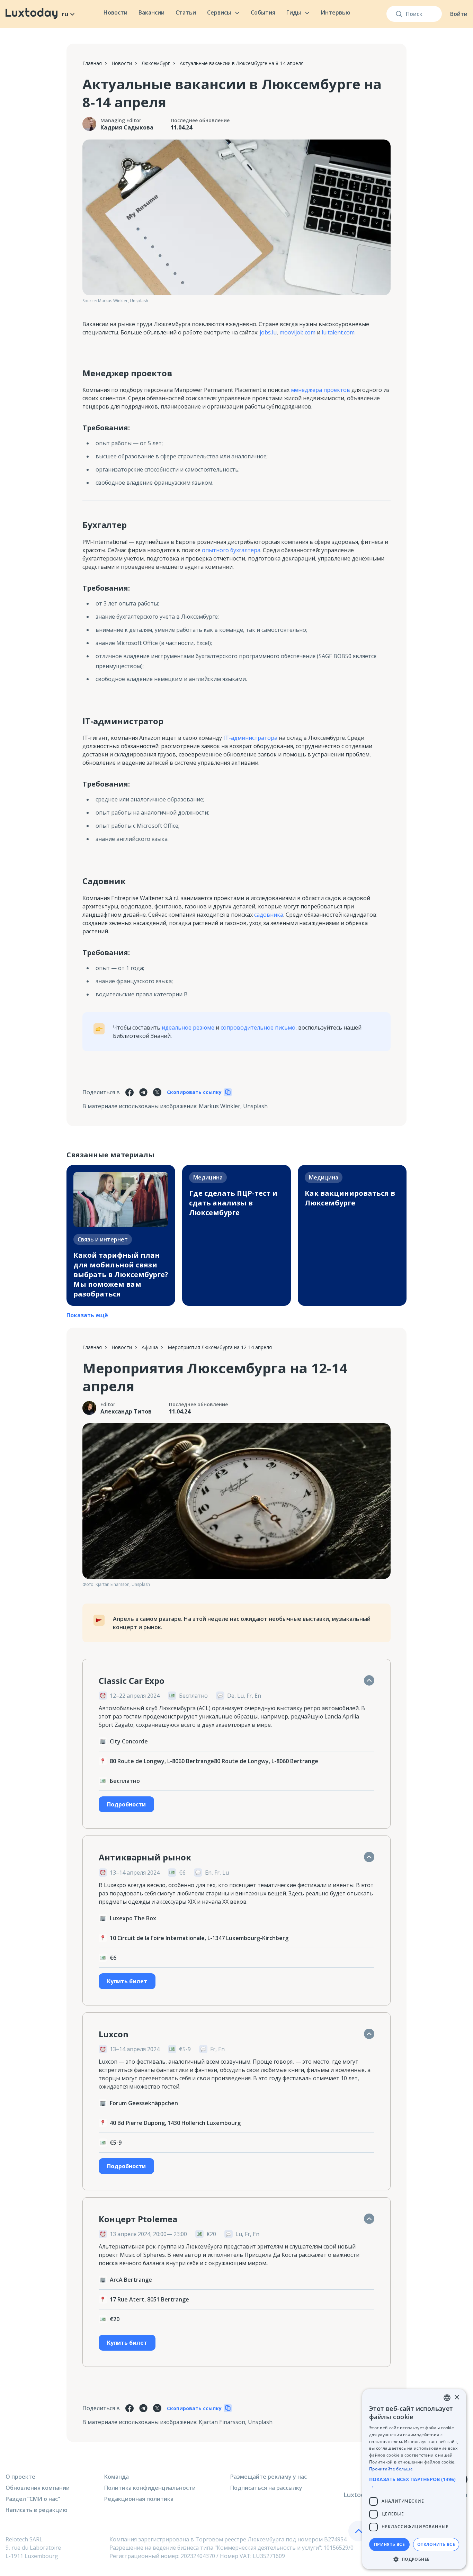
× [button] (457, 2398)
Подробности (126, 1804)
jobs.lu (267, 332)
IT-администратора (250, 738)
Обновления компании (38, 2488)
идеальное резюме (188, 1027)
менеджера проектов (320, 390)
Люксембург (156, 63)
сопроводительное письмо (258, 1027)
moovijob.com (297, 332)
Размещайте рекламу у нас (269, 2477)
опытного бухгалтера (231, 550)
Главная (92, 63)
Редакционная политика (139, 2499)
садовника (269, 915)
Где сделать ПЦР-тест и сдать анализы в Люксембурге (233, 1203)
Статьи (186, 12)
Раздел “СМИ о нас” (33, 2499)
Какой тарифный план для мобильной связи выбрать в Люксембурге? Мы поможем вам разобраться (121, 1274)
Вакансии (151, 12)
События (263, 12)
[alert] (414, 2479)
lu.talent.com (337, 332)
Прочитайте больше (391, 2469)
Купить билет (127, 1981)
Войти (459, 14)
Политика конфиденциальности (150, 2488)
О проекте (20, 2477)
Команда (117, 2477)
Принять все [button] (389, 2544)
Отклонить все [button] (436, 2544)
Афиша (150, 1347)
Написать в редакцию (37, 2510)
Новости (115, 12)
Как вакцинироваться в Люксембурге (350, 1198)
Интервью (336, 12)
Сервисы (219, 12)
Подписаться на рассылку (266, 2488)
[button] (414, 2483)
